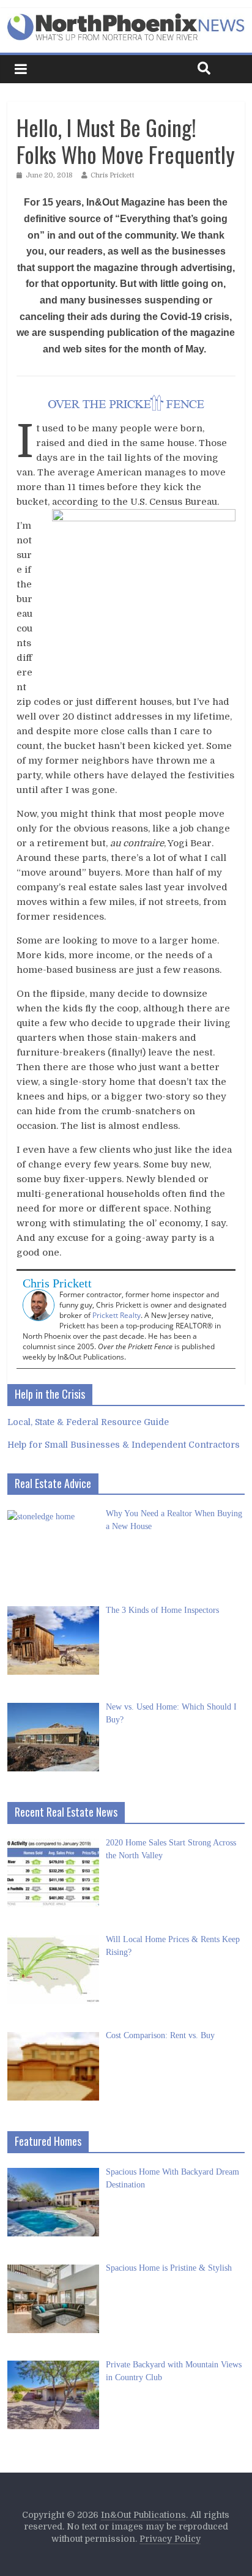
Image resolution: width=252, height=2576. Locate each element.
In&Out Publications (143, 2515)
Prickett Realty (117, 1315)
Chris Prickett (113, 175)
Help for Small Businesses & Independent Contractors (124, 1445)
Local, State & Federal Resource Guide (88, 1422)
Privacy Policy (170, 2539)
